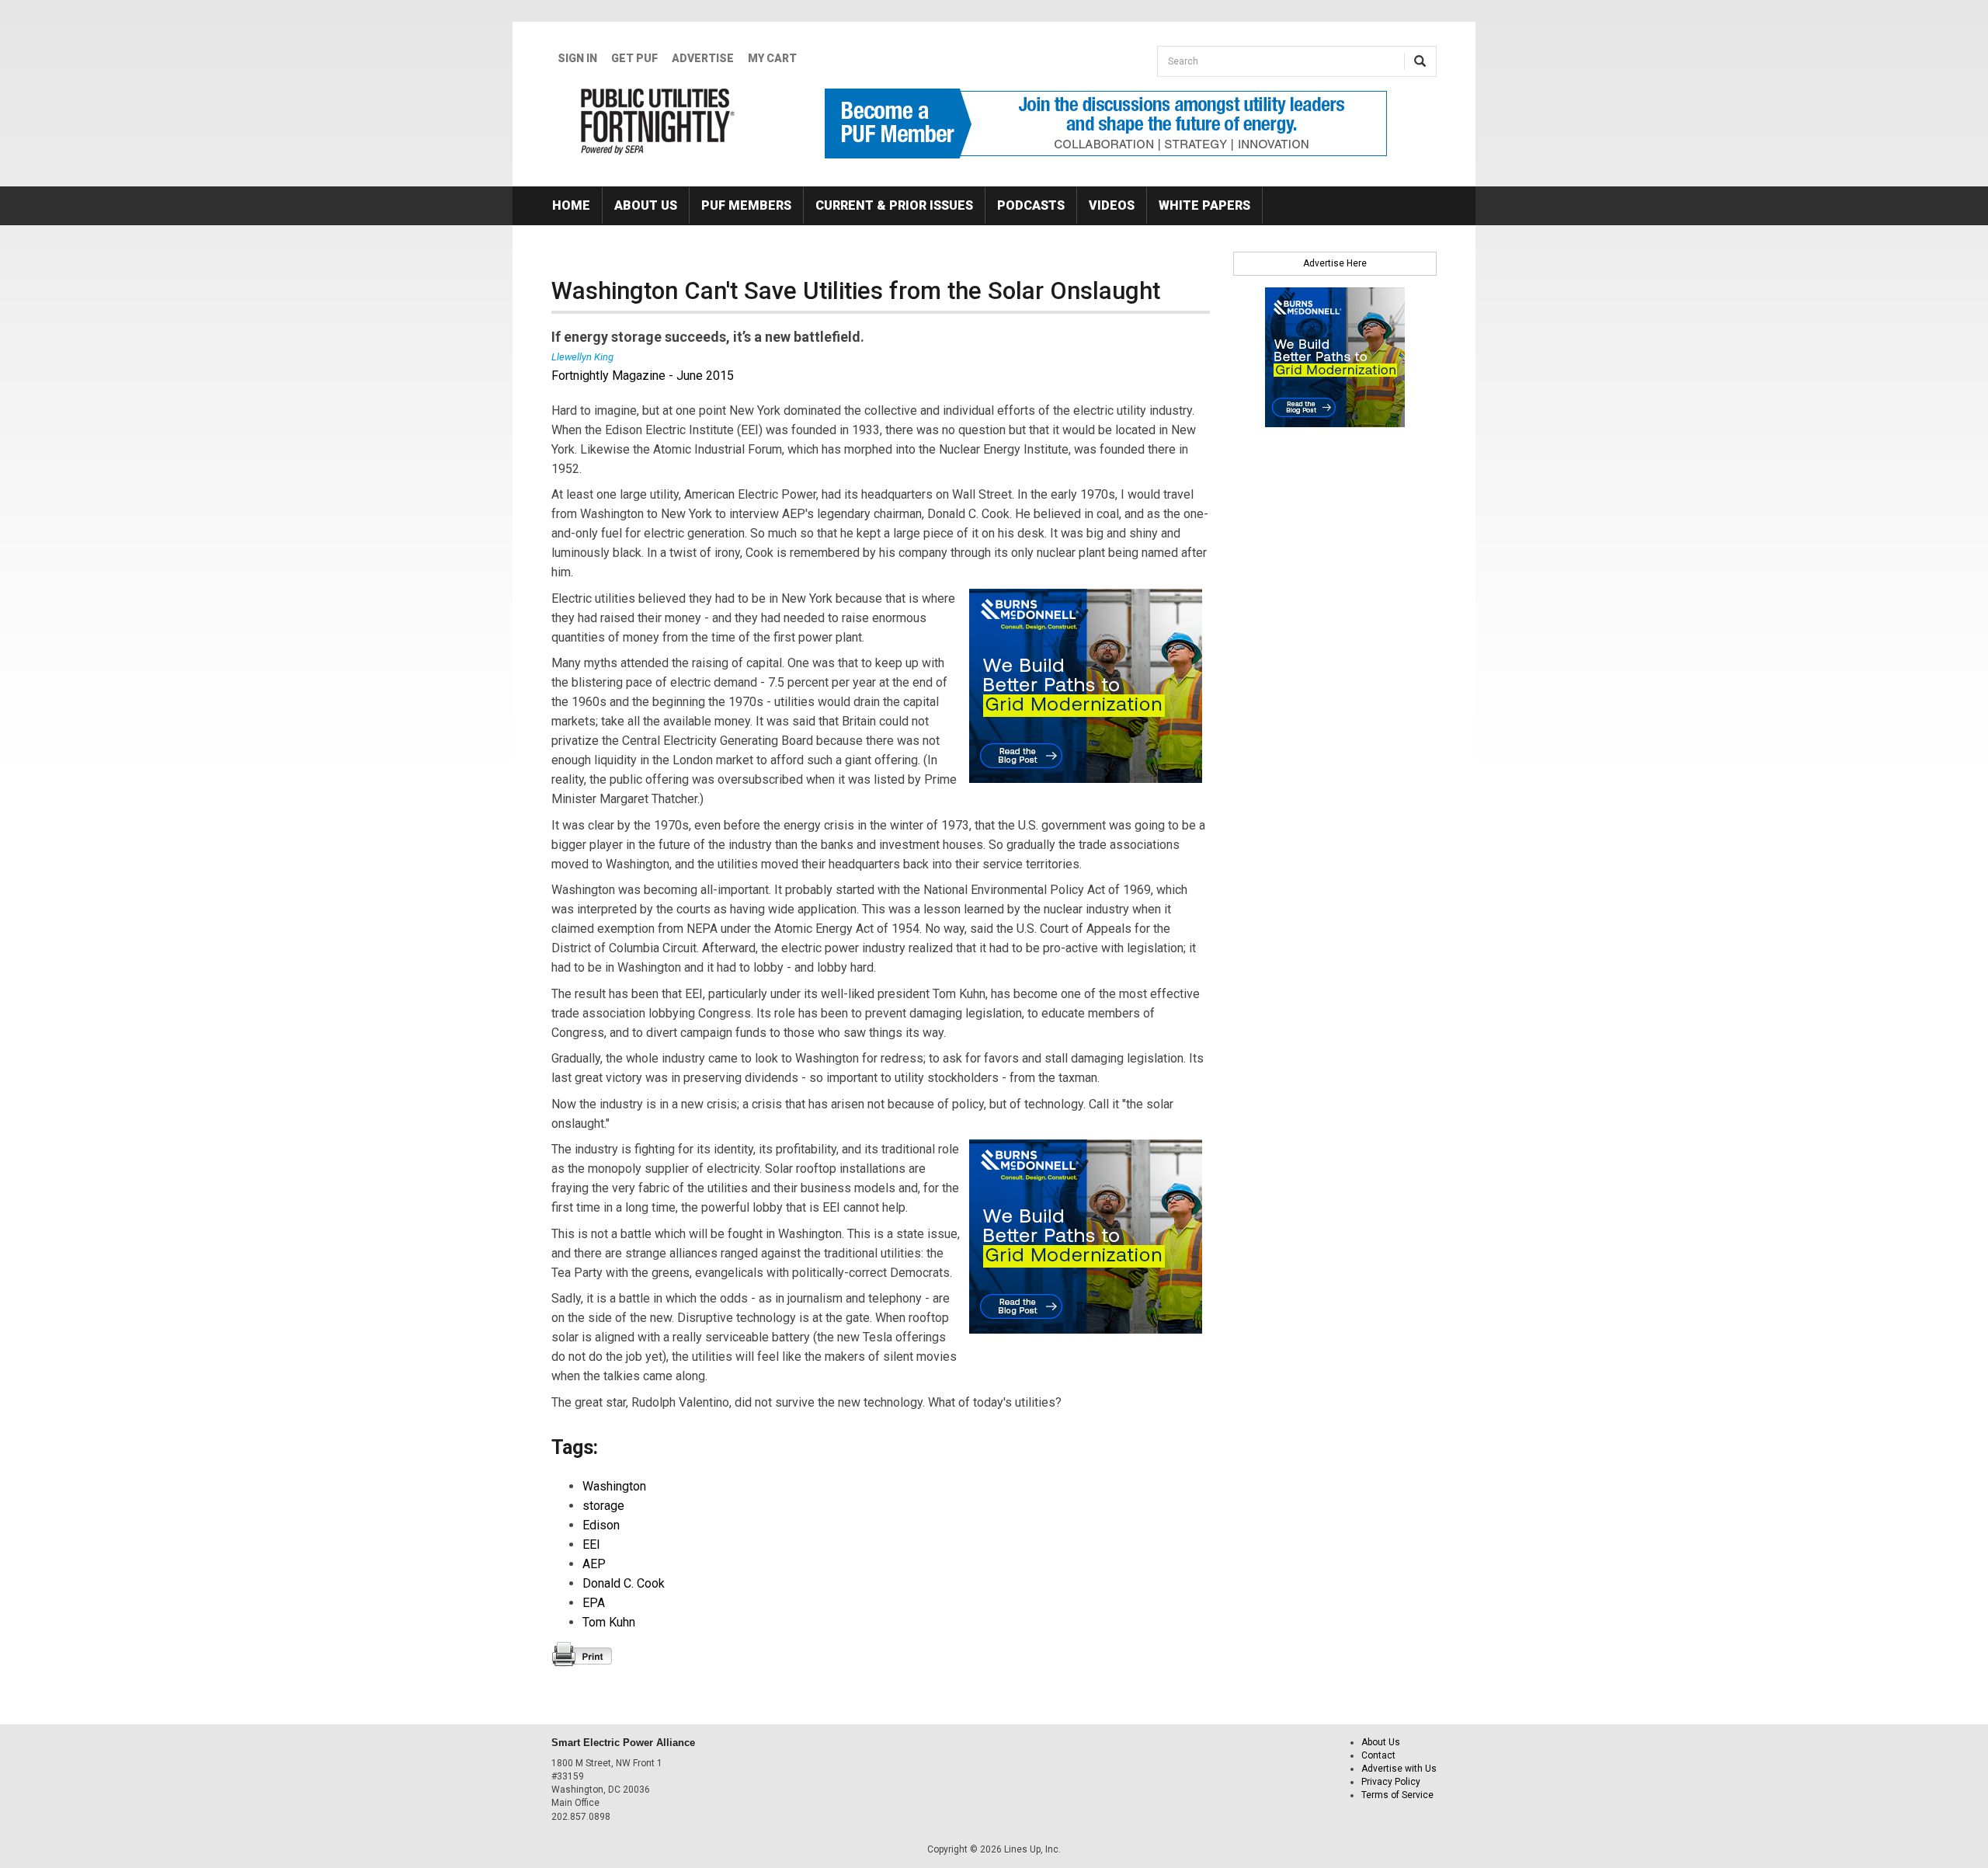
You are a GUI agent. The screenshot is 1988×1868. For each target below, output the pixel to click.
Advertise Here (1335, 263)
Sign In (577, 58)
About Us (646, 205)
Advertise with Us (1399, 1769)
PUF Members (746, 205)
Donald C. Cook (624, 1583)
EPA (594, 1603)
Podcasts (1031, 205)
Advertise (703, 58)
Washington (614, 1486)
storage (603, 1506)
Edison (601, 1525)
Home (571, 205)
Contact (1378, 1755)
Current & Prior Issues (894, 205)
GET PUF (634, 58)
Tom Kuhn (609, 1622)
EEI (591, 1544)
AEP (594, 1564)
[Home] (658, 121)
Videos (1112, 205)
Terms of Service (1397, 1795)
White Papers (1204, 205)
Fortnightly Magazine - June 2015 (643, 376)
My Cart (772, 58)
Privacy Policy (1391, 1782)
